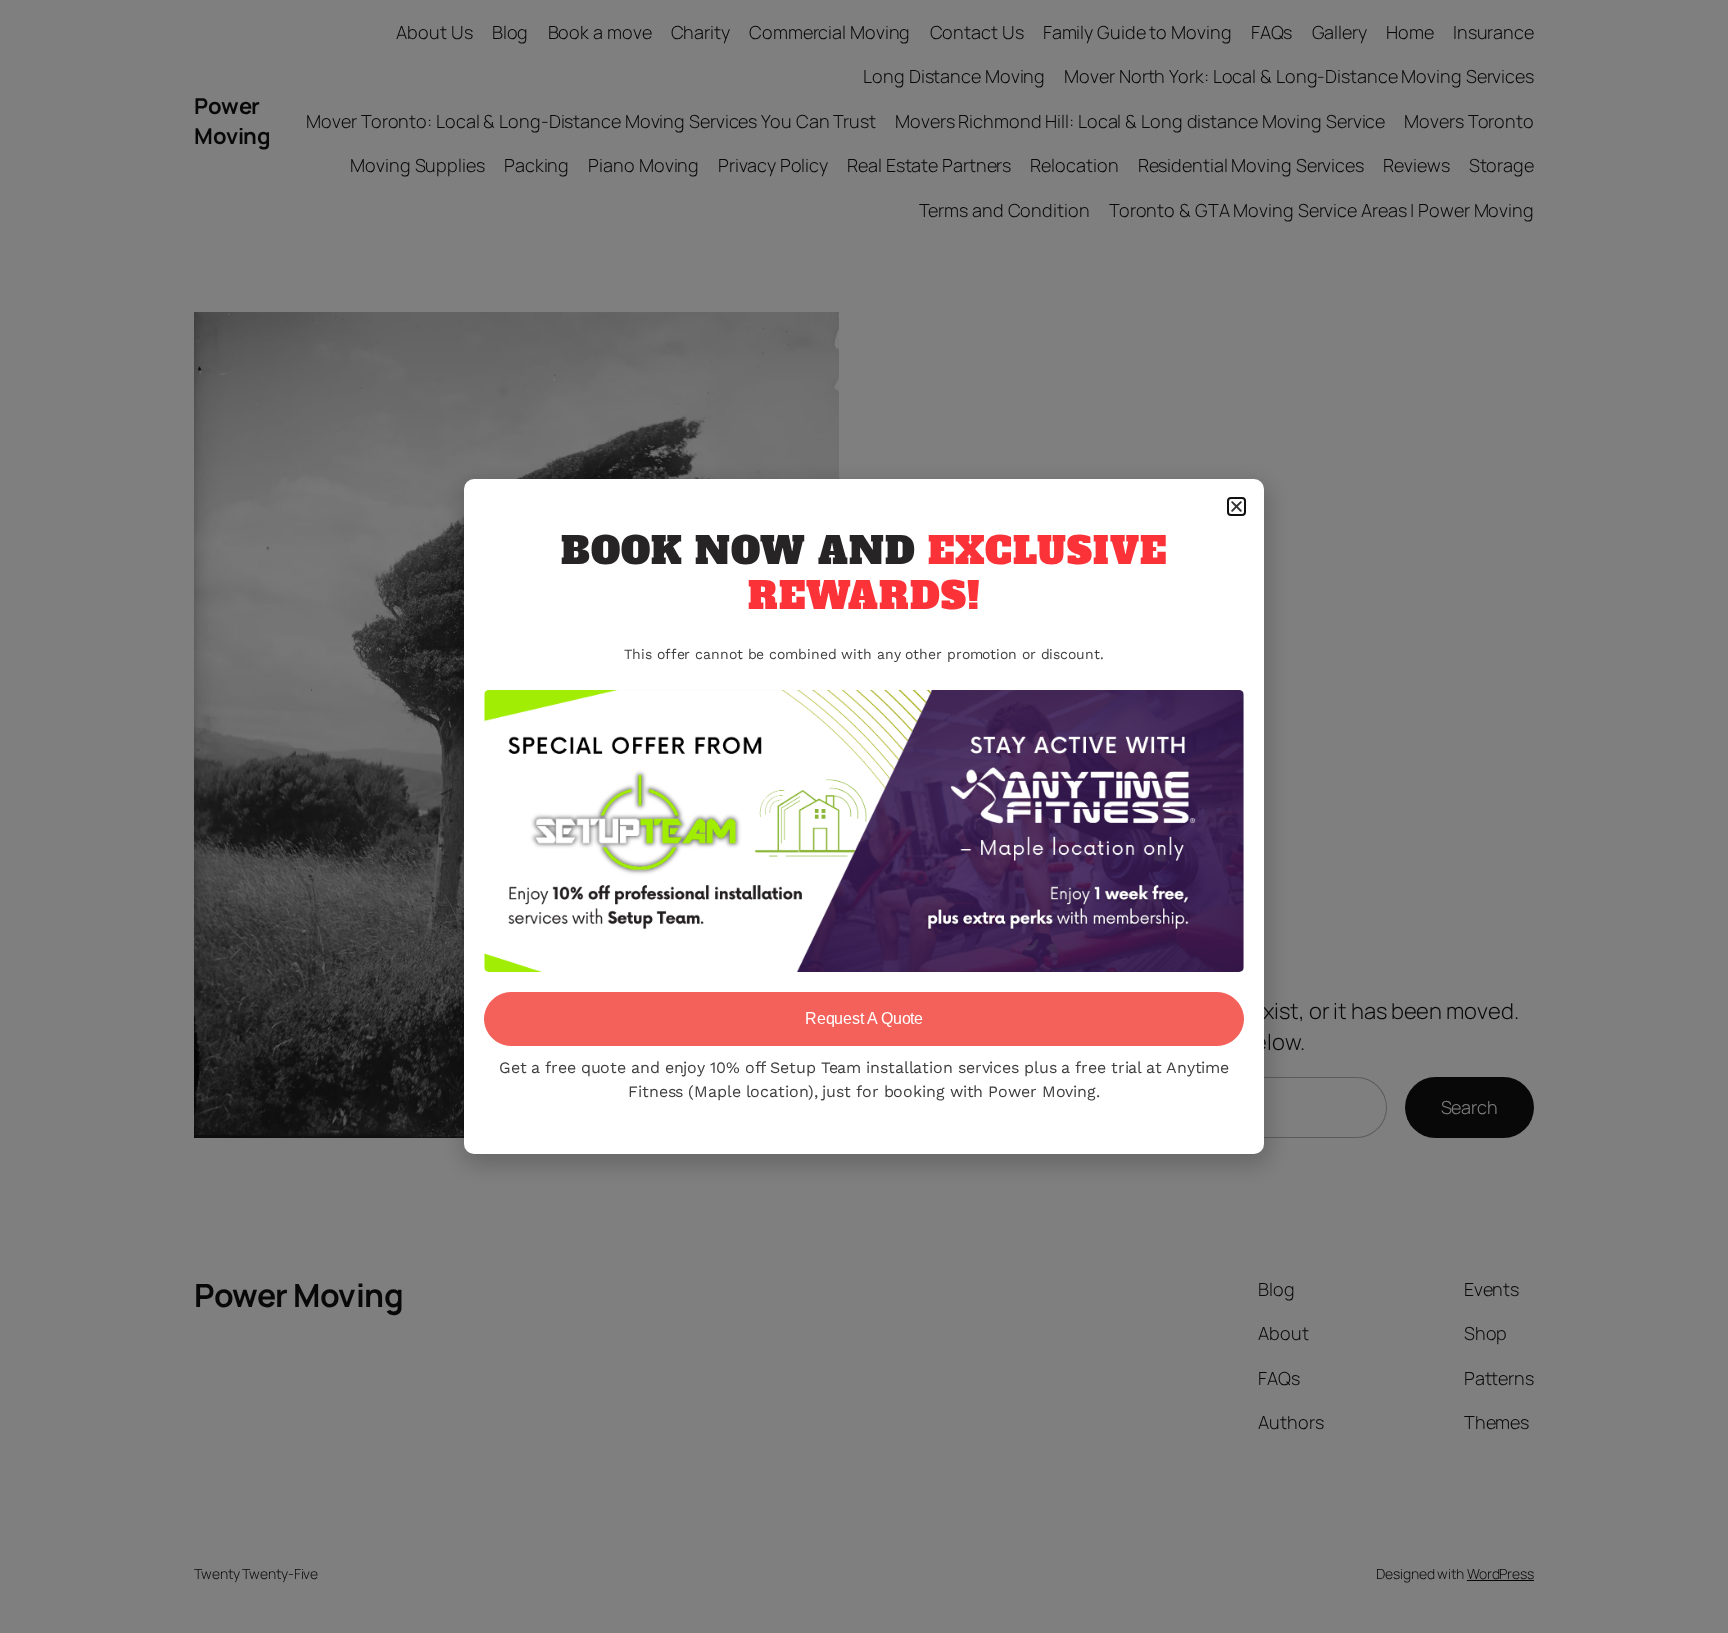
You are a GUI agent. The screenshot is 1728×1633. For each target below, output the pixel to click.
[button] (1236, 506)
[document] (864, 816)
